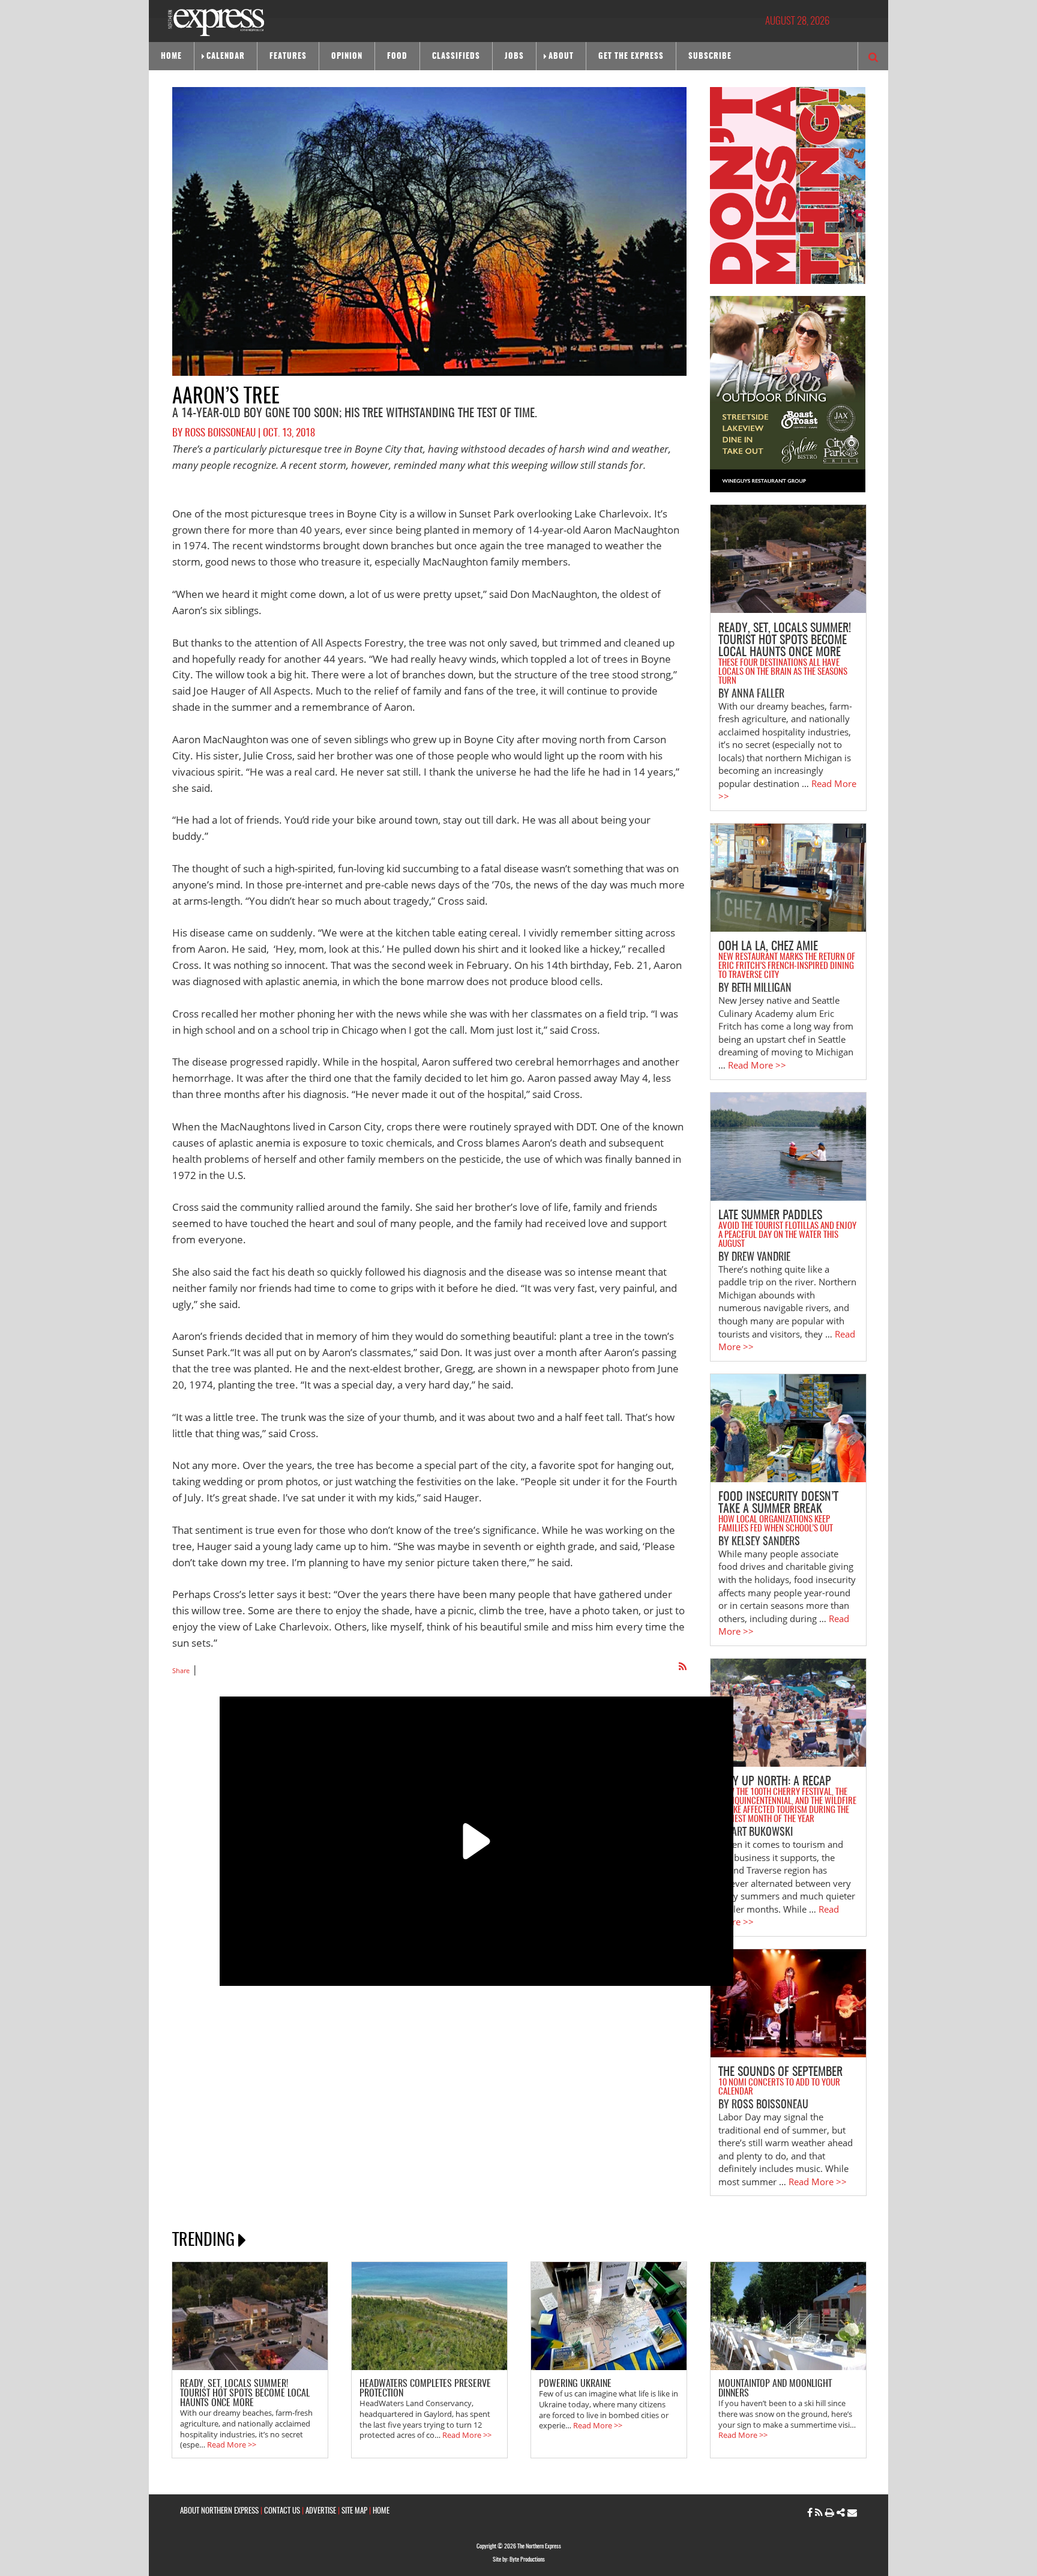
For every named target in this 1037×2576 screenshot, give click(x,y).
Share (181, 1670)
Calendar (226, 57)
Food (397, 57)
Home (171, 57)
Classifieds (456, 57)
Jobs (514, 57)
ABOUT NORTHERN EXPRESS (219, 2511)
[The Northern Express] (216, 21)
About (561, 57)
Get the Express (631, 57)
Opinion (347, 57)
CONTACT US (282, 2511)
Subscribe (710, 57)
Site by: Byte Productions (519, 2560)
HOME (381, 2511)
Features (288, 57)
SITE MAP (354, 2511)
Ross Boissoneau (220, 433)
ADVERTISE (321, 2511)
